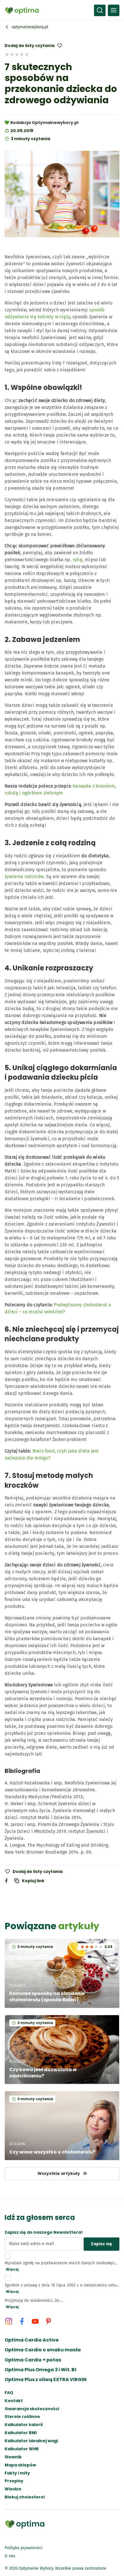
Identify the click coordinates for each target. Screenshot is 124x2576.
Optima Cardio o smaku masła (43, 2350)
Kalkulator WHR (22, 2449)
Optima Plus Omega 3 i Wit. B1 (41, 2370)
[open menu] (114, 10)
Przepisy (14, 2481)
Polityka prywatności (24, 2548)
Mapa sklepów (20, 2465)
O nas (10, 2556)
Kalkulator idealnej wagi (31, 2441)
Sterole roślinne (22, 2417)
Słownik (13, 2457)
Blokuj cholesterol (25, 2497)
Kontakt (14, 2401)
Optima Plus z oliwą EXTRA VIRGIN (46, 2380)
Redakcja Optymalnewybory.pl (44, 123)
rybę (78, 560)
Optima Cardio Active (32, 2340)
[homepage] (22, 10)
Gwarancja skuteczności (32, 2409)
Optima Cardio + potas (33, 2360)
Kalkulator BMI (21, 2433)
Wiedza (13, 2489)
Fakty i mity (17, 2473)
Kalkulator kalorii (24, 2425)
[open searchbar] (100, 10)
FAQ (9, 2393)
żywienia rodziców (24, 876)
